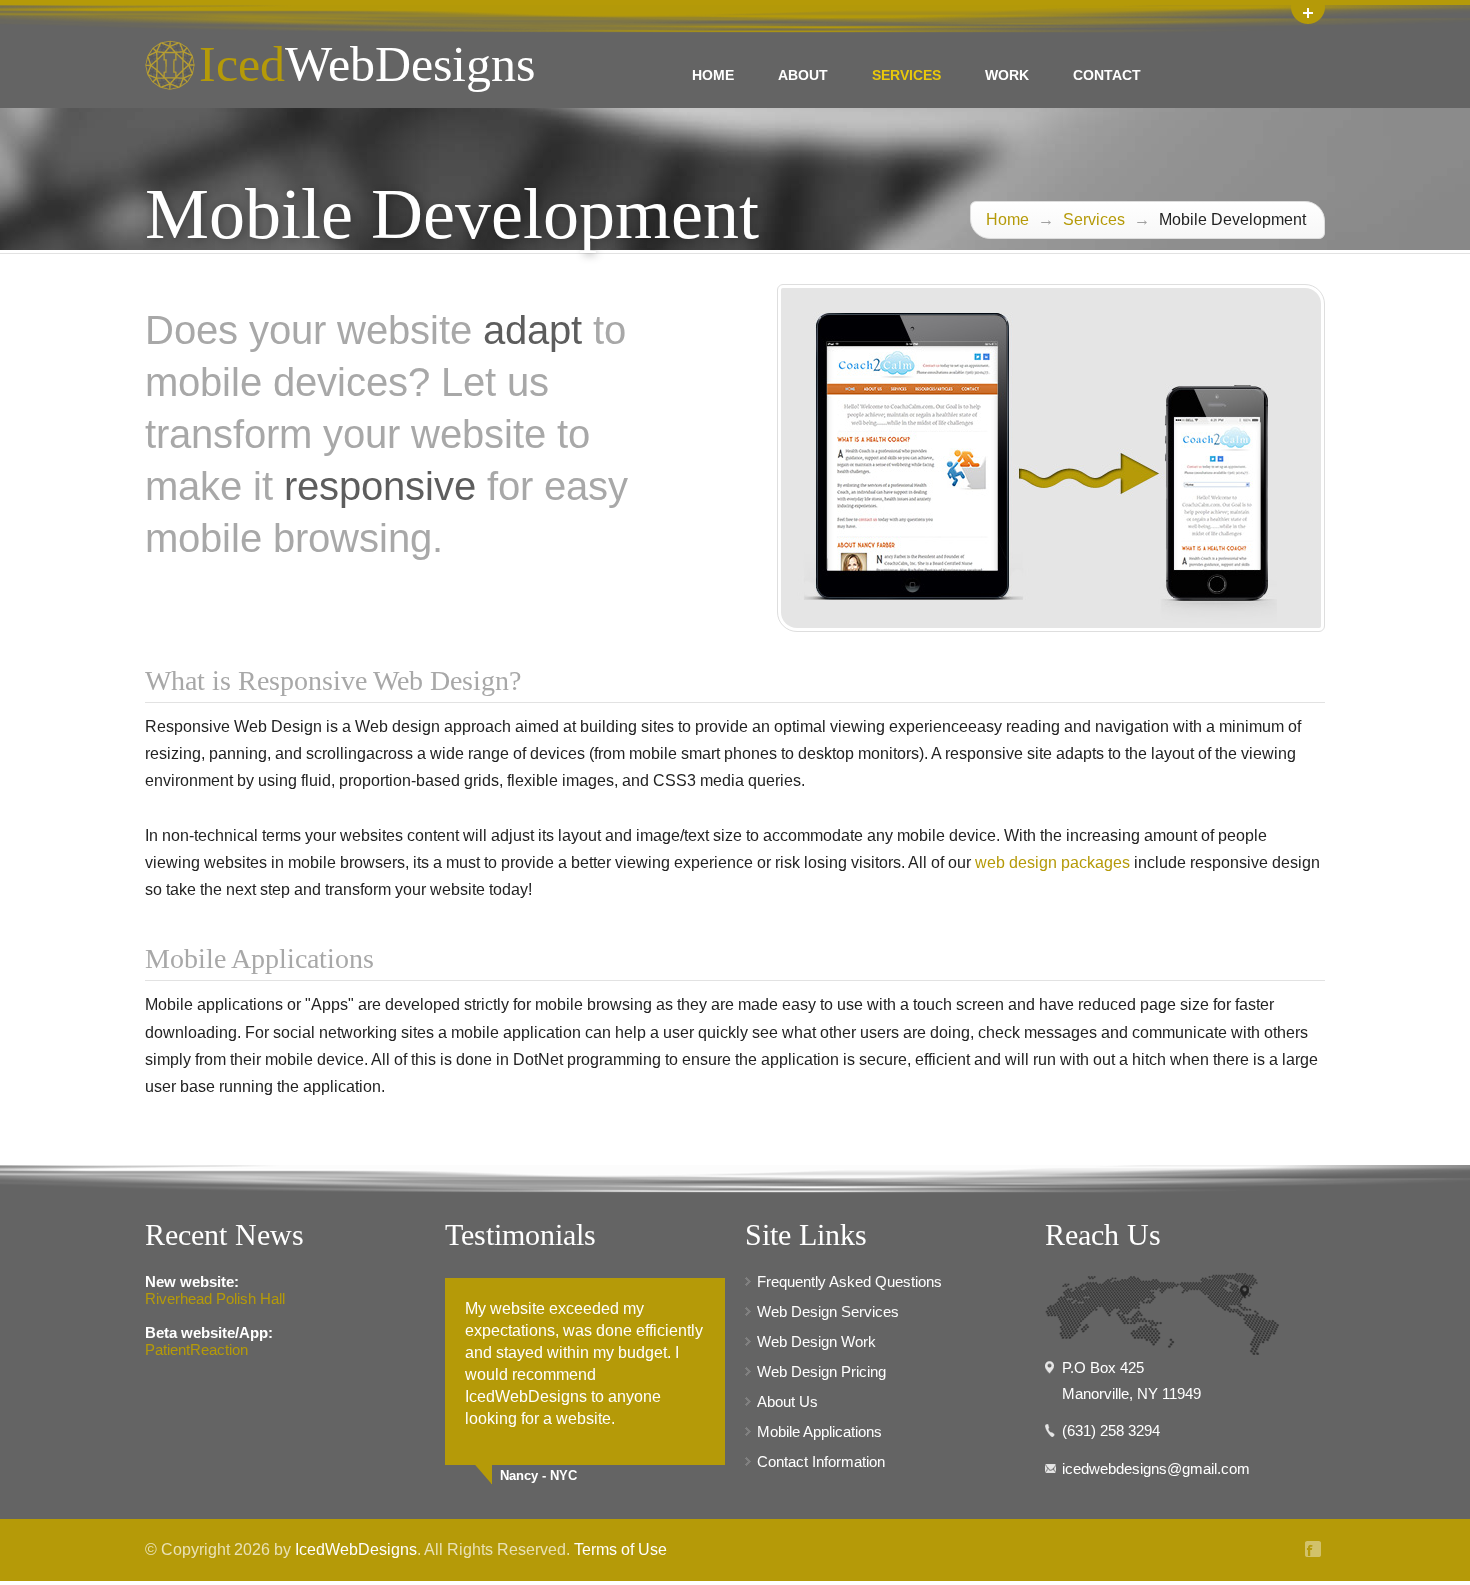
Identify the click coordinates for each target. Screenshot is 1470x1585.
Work (1007, 75)
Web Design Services (828, 1311)
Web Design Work (816, 1341)
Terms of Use (620, 1549)
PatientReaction (196, 1349)
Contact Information (821, 1461)
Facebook (1315, 1549)
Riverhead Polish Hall (215, 1298)
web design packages (1052, 862)
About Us (787, 1401)
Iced (367, 64)
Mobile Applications (819, 1431)
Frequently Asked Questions (849, 1281)
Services (906, 75)
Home (713, 75)
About (803, 75)
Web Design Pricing (821, 1371)
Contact (1107, 75)
